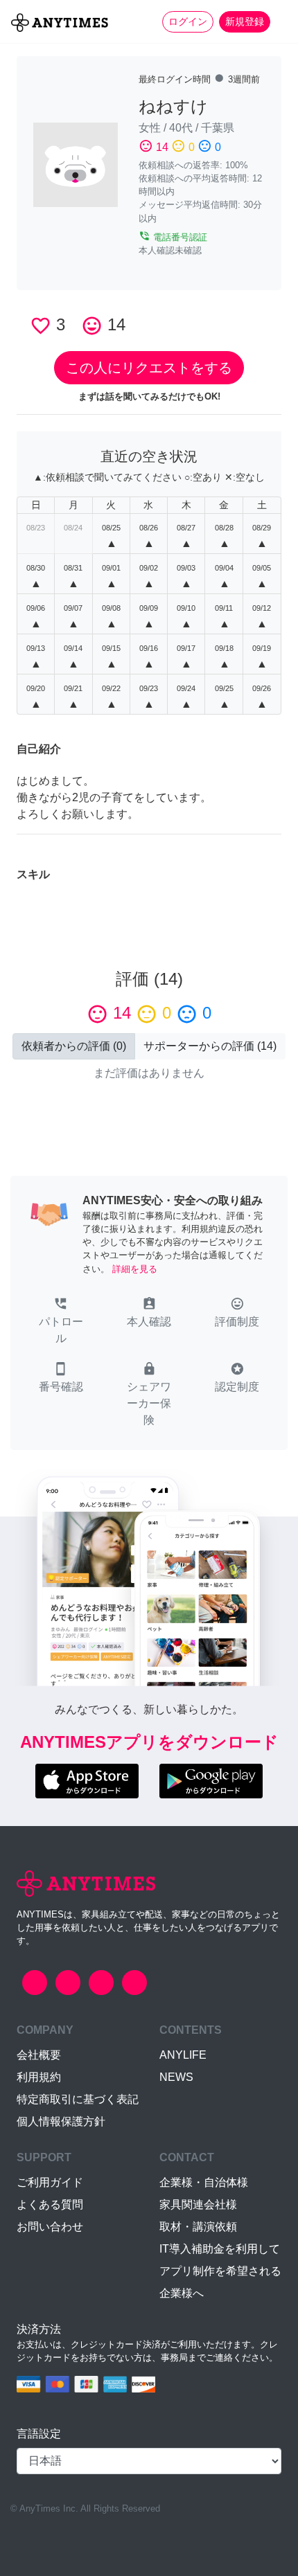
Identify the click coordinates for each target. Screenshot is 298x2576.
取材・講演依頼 (198, 2227)
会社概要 (39, 2055)
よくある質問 (50, 2204)
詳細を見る (135, 1269)
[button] (61, 1322)
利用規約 (39, 2077)
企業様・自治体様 (204, 2182)
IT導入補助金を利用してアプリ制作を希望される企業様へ (220, 2271)
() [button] (74, 1046)
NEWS (176, 2077)
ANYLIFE (183, 2055)
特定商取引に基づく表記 (78, 2099)
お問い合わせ (50, 2227)
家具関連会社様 (198, 2204)
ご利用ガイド (50, 2182)
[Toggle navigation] (279, 21)
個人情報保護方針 (61, 2121)
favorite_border (41, 326)
